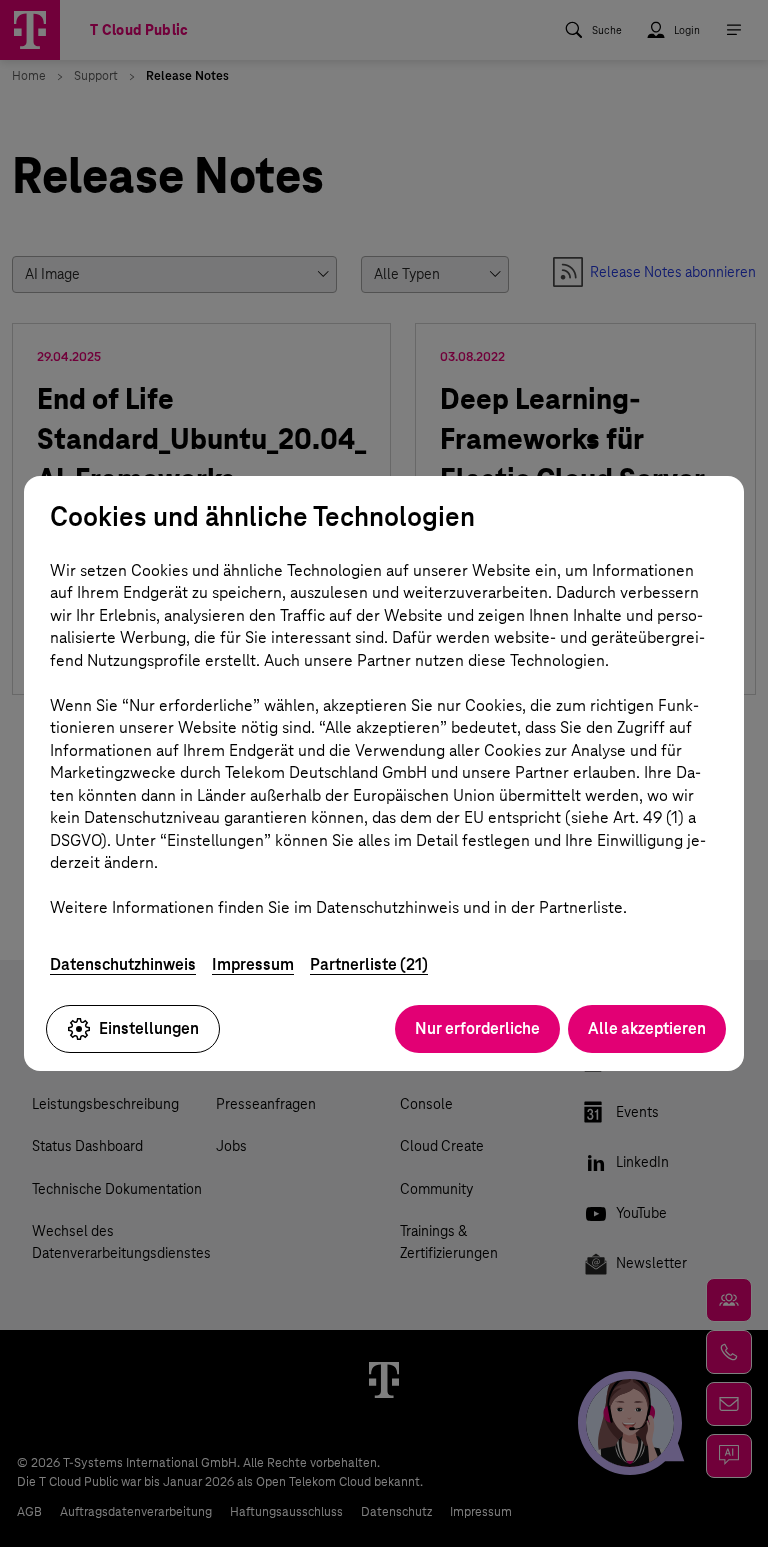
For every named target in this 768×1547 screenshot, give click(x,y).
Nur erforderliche (477, 1028)
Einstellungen (149, 1028)
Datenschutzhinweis (123, 964)
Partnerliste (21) (369, 964)
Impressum (253, 964)
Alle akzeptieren (647, 1028)
